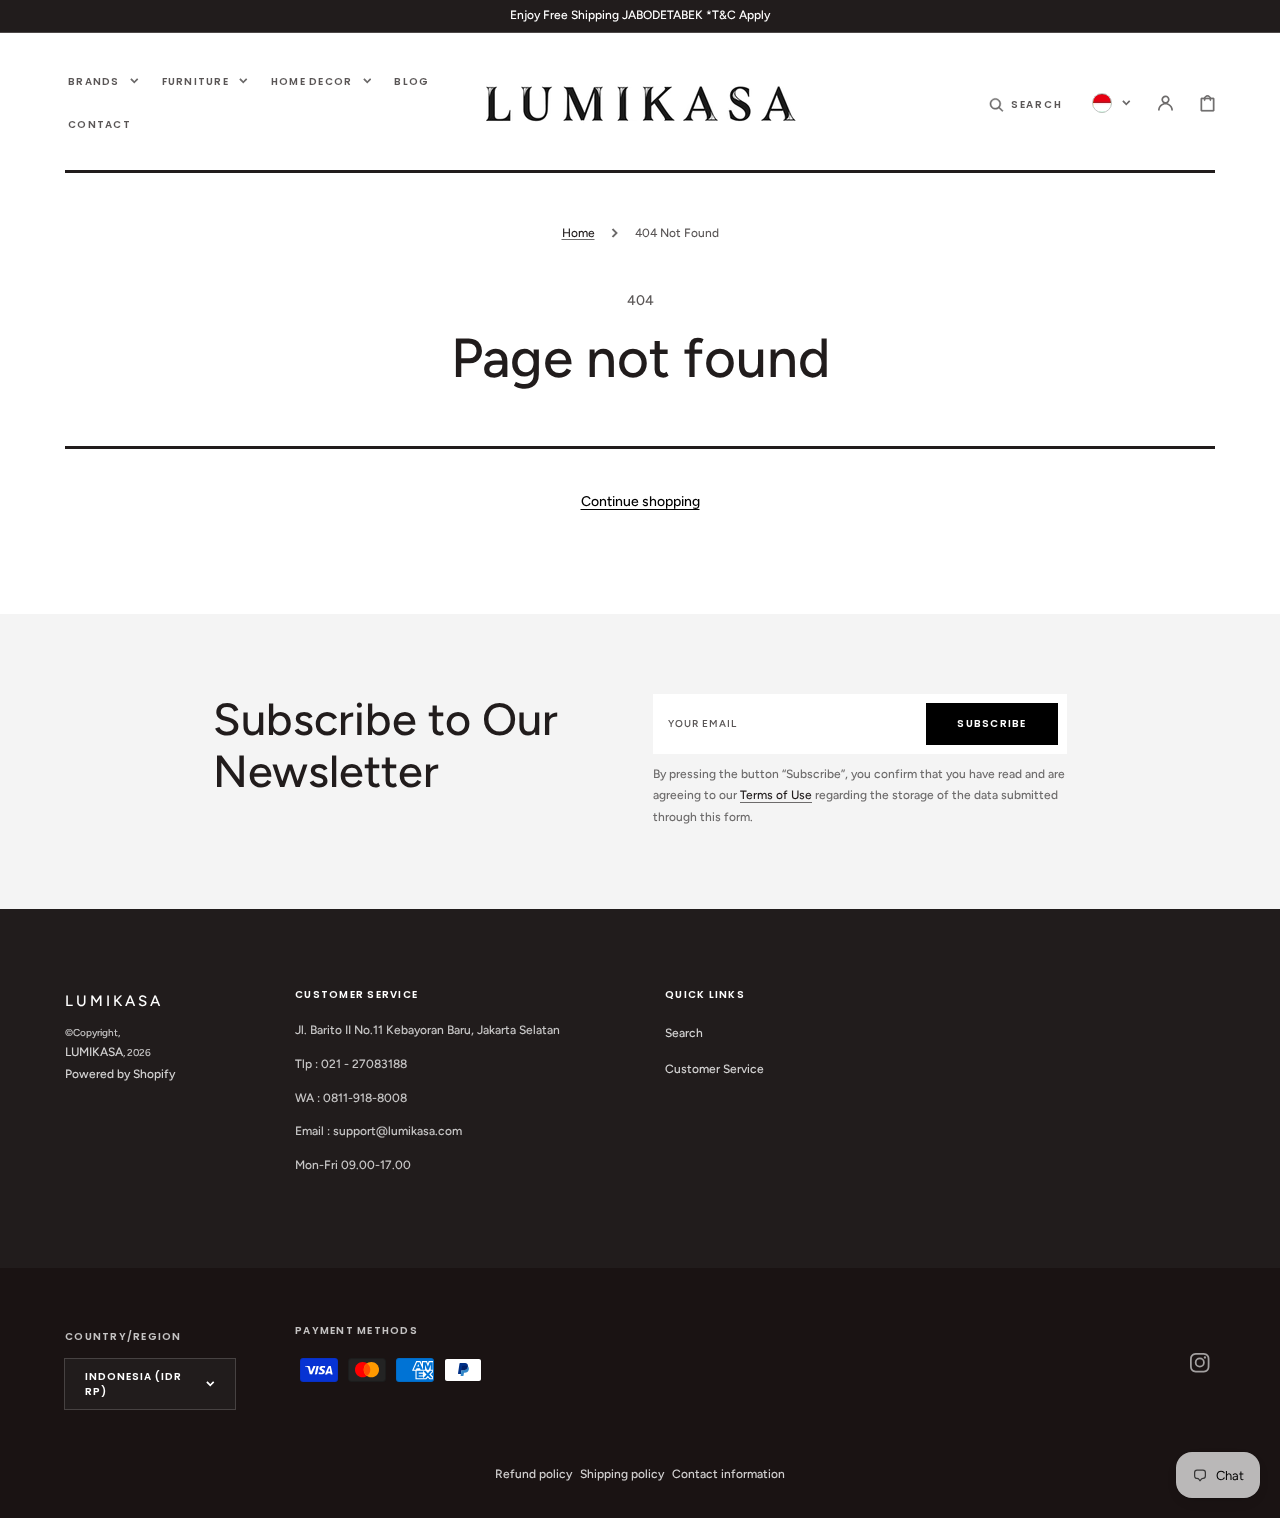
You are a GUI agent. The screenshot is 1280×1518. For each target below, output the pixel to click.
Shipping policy (622, 1474)
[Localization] (1111, 103)
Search (684, 1033)
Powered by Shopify (120, 1074)
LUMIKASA (94, 1052)
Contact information (728, 1474)
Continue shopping (640, 501)
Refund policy (533, 1474)
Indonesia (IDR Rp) (133, 1384)
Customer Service (714, 1069)
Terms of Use (776, 795)
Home (578, 233)
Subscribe (991, 723)
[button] (1026, 103)
